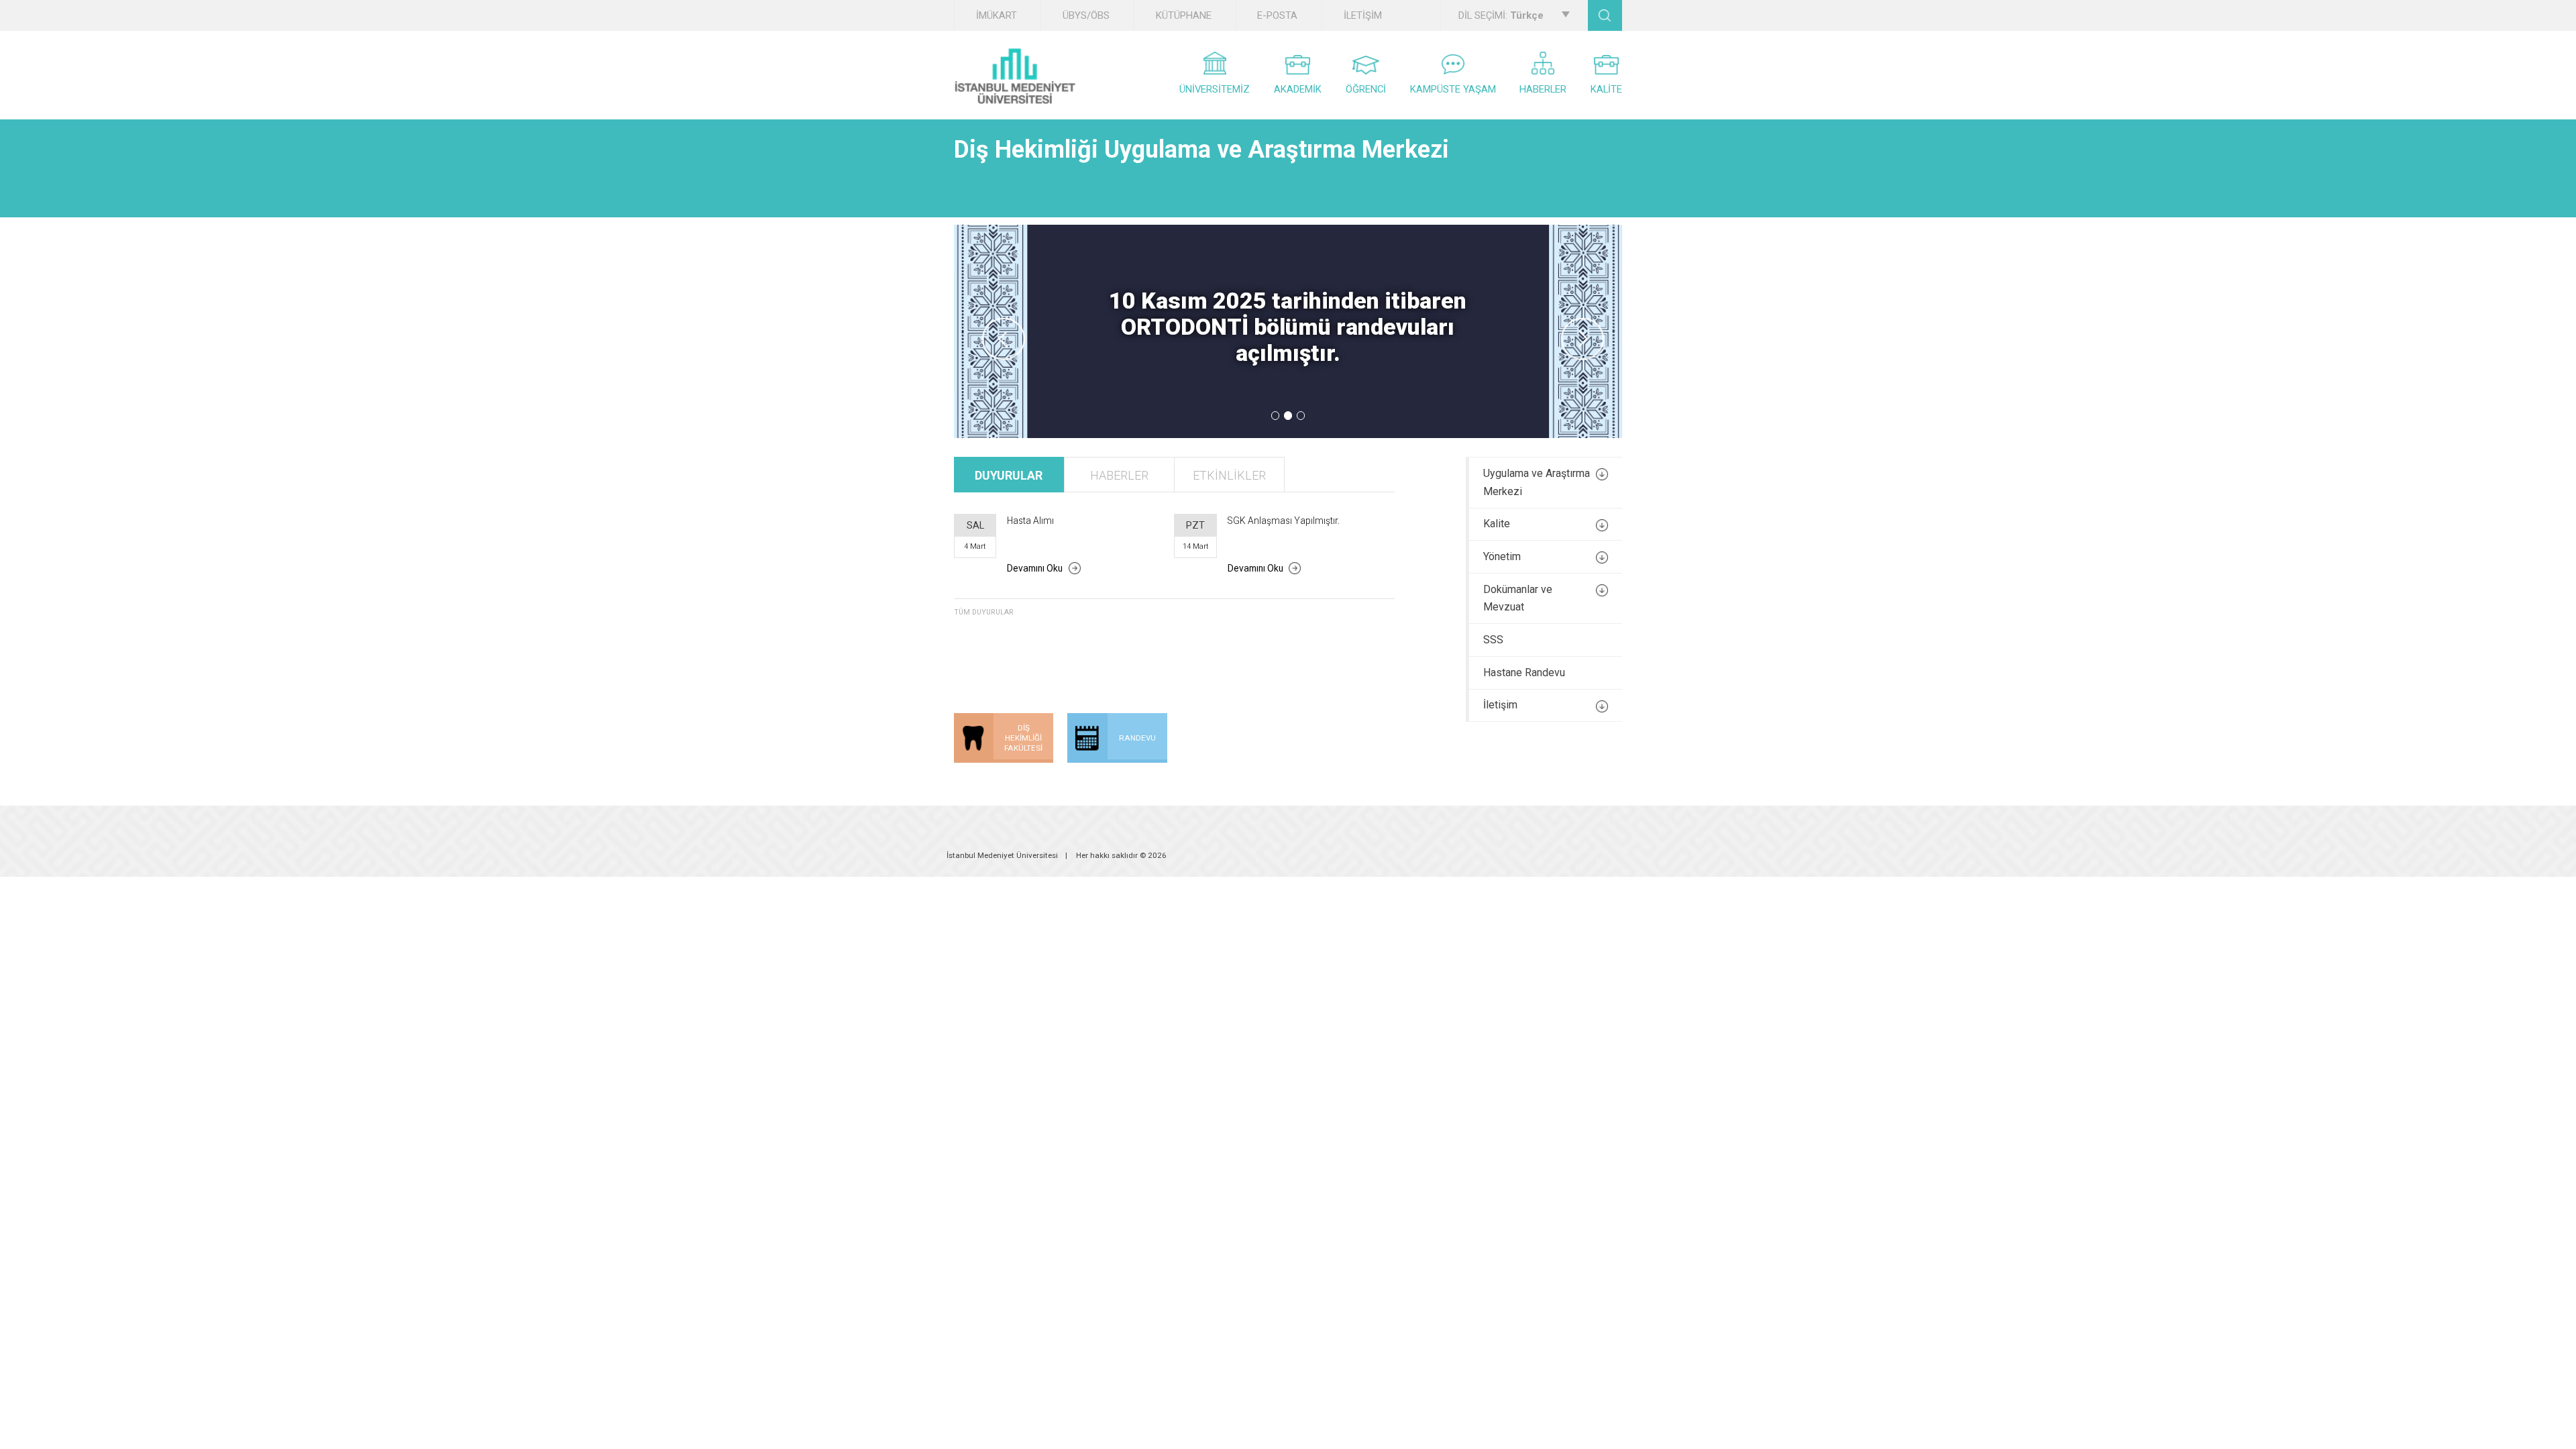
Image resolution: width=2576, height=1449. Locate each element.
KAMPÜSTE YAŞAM (1453, 89)
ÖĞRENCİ (1366, 89)
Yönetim (1502, 556)
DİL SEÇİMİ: (1501, 15)
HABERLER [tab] (1119, 475)
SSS (1493, 640)
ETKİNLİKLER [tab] (1229, 475)
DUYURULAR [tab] (1009, 475)
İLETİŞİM (1363, 15)
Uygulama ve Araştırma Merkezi (1537, 482)
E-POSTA (1277, 15)
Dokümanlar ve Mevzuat (1518, 598)
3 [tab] (1301, 416)
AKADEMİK (1298, 89)
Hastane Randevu (1524, 673)
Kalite (1497, 524)
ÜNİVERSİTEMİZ (1215, 89)
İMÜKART (997, 15)
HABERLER (1543, 89)
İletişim (1500, 705)
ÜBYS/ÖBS (1086, 15)
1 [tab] (1276, 416)
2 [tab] (1288, 416)
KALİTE (1606, 89)
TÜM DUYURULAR (984, 612)
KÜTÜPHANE (1184, 15)
